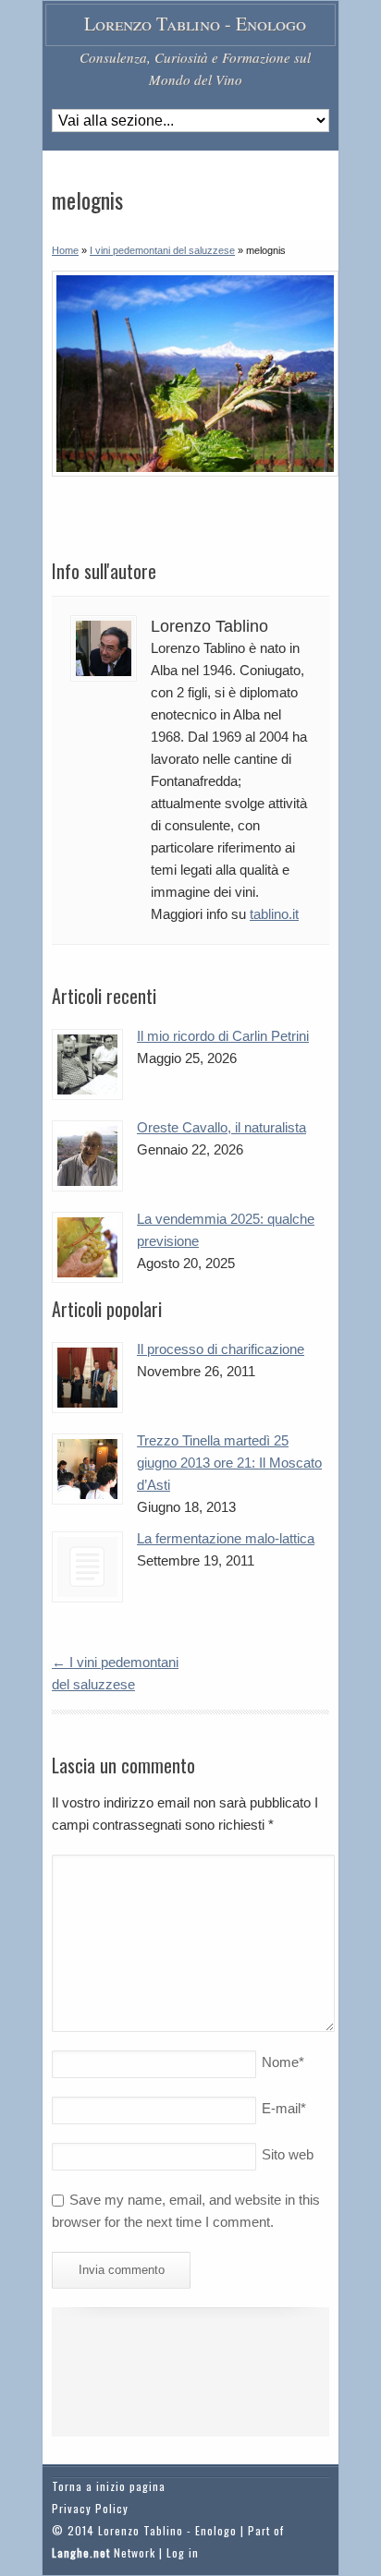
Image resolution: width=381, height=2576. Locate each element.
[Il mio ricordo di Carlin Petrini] (87, 1064)
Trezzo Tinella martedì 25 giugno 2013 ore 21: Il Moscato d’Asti (229, 1463)
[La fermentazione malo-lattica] (87, 1567)
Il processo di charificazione (221, 1349)
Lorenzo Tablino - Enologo (195, 24)
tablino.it (274, 914)
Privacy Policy (90, 2508)
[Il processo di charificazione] (87, 1378)
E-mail (284, 2108)
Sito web (288, 2154)
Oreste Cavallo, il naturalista (221, 1127)
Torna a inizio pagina (109, 2486)
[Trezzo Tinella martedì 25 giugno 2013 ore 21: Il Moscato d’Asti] (87, 1469)
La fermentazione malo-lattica (226, 1538)
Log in (183, 2552)
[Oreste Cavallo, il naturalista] (87, 1156)
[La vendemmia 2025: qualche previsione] (87, 1247)
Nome (283, 2062)
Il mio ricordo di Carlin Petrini (223, 1036)
